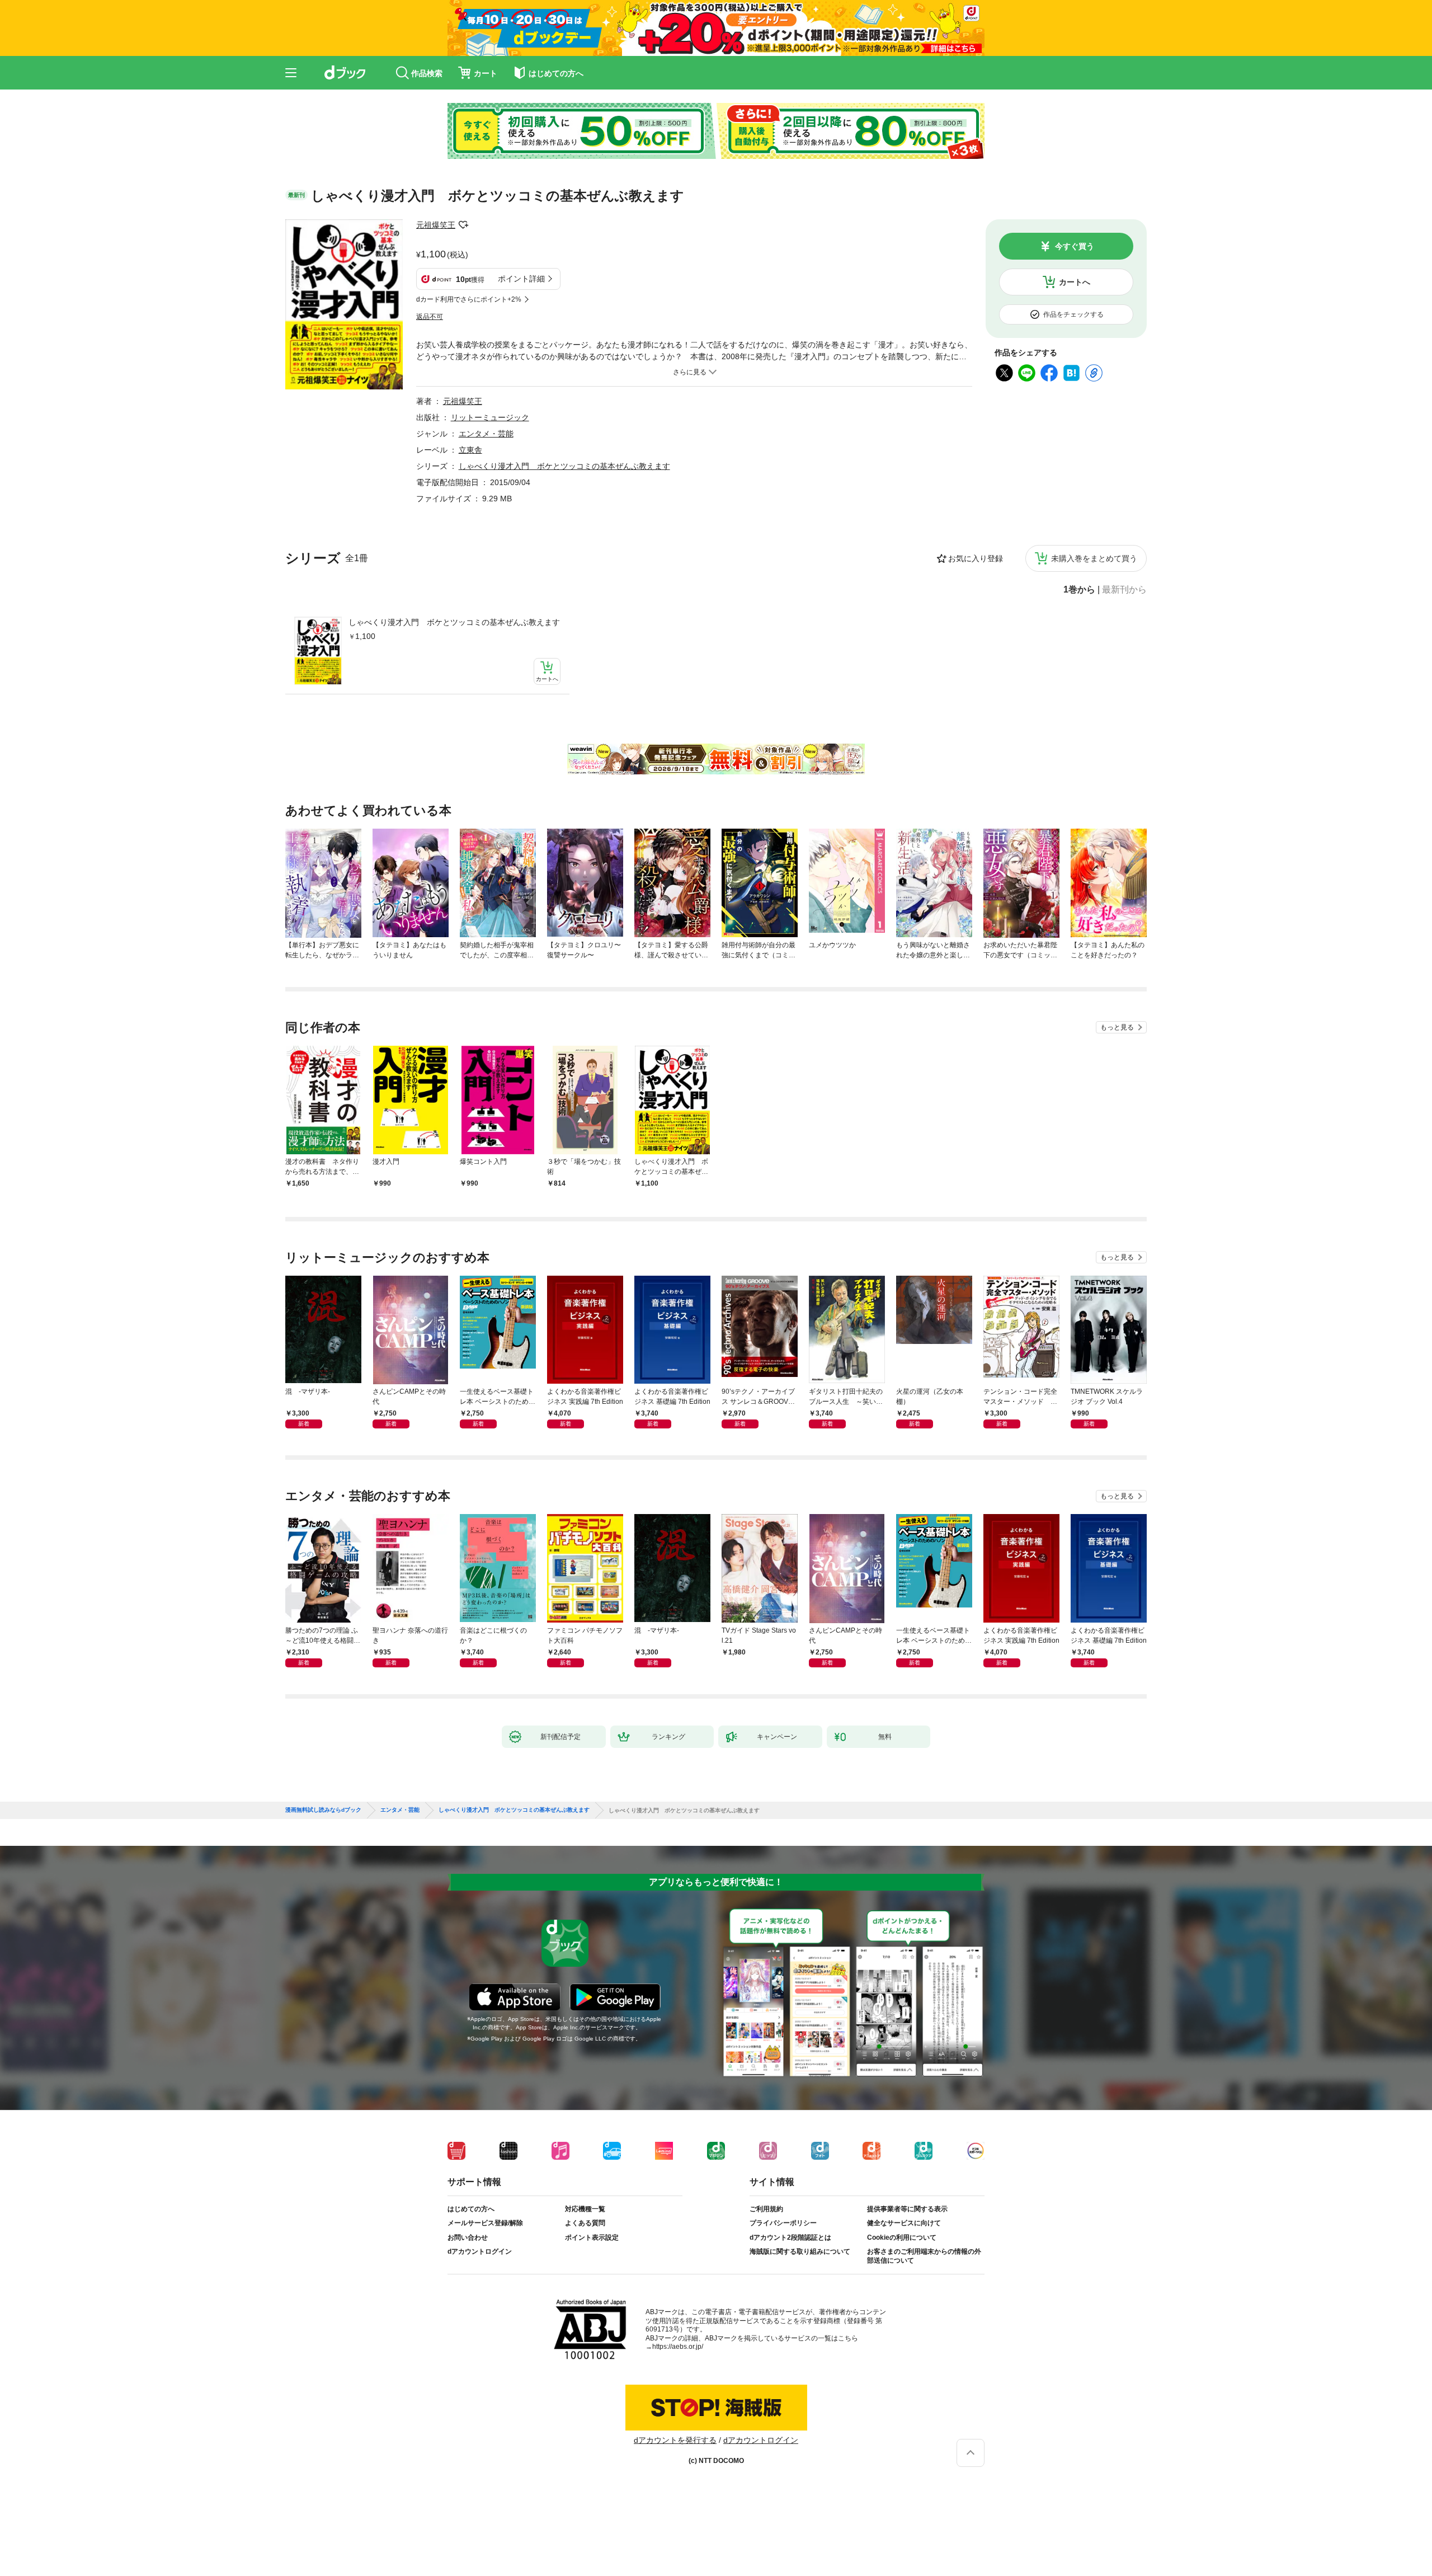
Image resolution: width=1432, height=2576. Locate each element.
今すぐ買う (1075, 246)
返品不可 (430, 317)
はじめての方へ (471, 2209)
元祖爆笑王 (436, 225)
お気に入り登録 (976, 558)
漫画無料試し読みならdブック (323, 1810)
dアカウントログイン (480, 2251)
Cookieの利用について (902, 2237)
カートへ (1075, 282)
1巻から (1079, 590)
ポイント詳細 (521, 279)
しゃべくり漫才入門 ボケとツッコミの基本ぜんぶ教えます (454, 622)
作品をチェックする (1073, 314)
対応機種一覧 (585, 2209)
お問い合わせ (468, 2237)
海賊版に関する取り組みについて (800, 2251)
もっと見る (1117, 1027)
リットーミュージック (490, 417)
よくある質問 (585, 2223)
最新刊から (1124, 590)
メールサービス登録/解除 (485, 2223)
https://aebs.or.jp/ (678, 2347)
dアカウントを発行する (675, 2440)
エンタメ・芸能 (486, 434)
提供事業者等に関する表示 (907, 2209)
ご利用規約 (766, 2209)
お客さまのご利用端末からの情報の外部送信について (924, 2256)
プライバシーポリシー (783, 2223)
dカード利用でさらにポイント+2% (469, 299)
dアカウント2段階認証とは (790, 2237)
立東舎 (470, 450)
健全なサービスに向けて (904, 2223)
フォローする (463, 225)
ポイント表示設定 (592, 2237)
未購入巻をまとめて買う (1094, 558)
